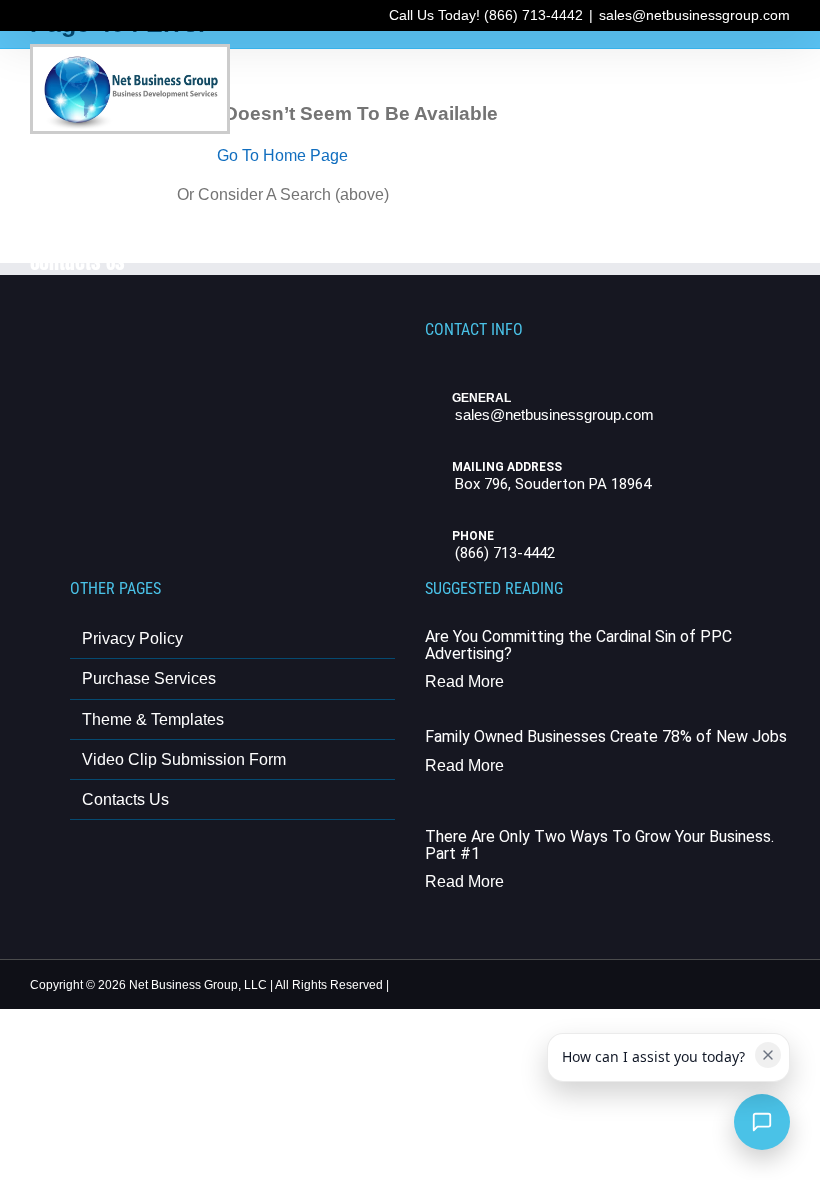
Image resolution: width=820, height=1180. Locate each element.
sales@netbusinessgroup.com (694, 15)
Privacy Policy (132, 638)
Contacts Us (125, 799)
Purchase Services (149, 678)
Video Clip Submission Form (184, 759)
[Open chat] (762, 1122)
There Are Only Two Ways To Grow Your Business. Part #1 (599, 845)
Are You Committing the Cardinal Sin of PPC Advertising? (578, 645)
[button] (183, 260)
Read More (464, 681)
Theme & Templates (153, 719)
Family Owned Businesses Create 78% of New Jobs (606, 736)
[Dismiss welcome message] (768, 1055)
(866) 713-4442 (505, 553)
